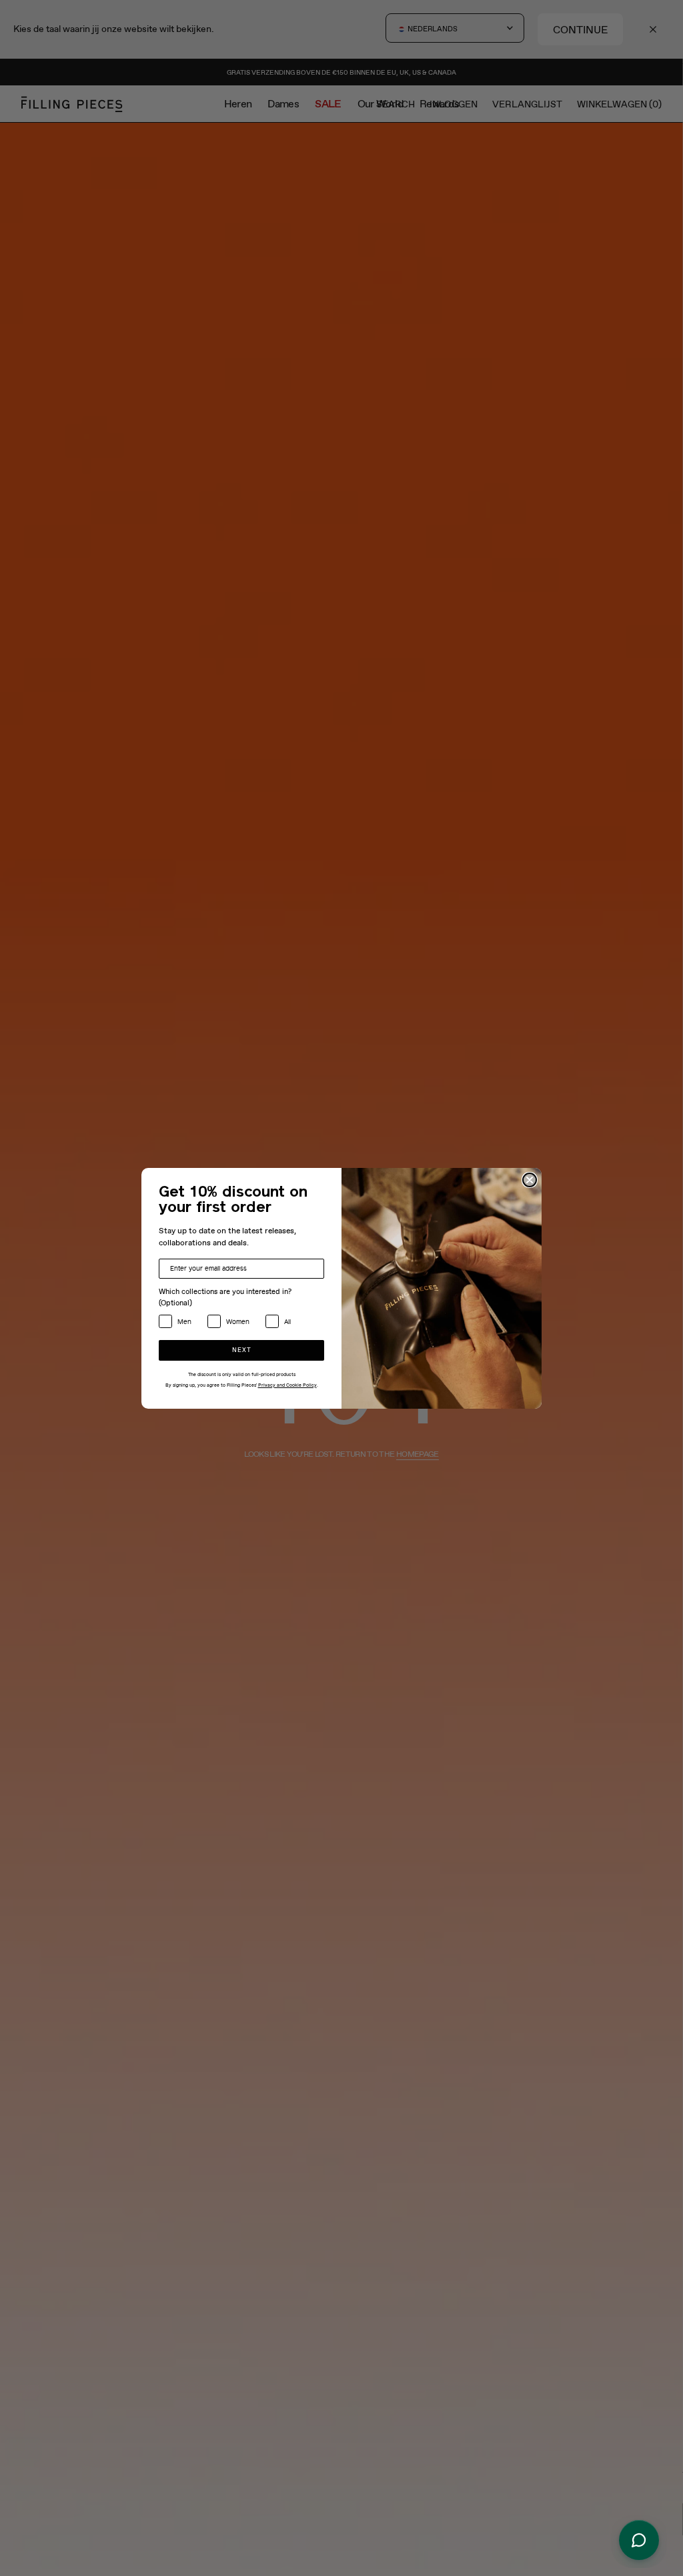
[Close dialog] (530, 1180)
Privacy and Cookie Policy (287, 1385)
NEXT (242, 1350)
